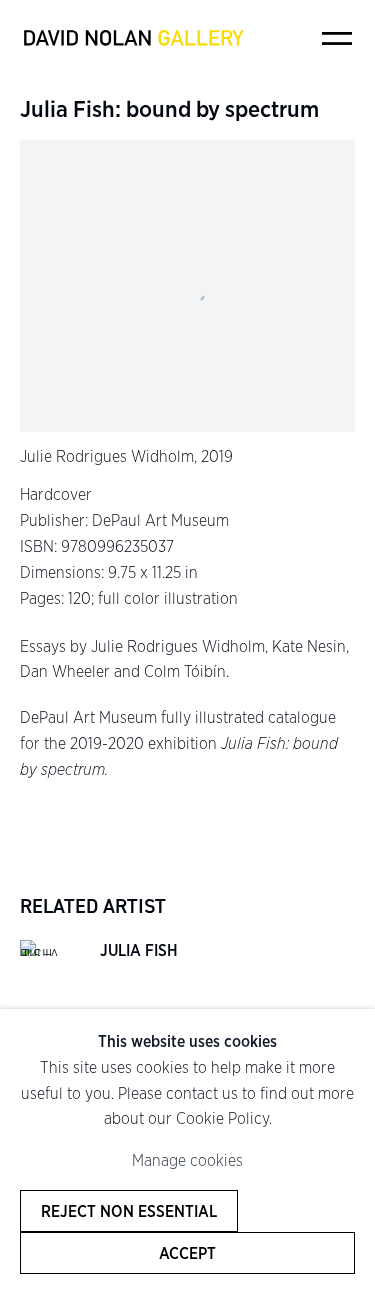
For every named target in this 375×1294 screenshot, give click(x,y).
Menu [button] (337, 38)
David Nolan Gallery (133, 38)
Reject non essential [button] (129, 1211)
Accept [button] (187, 1253)
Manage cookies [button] (187, 1160)
